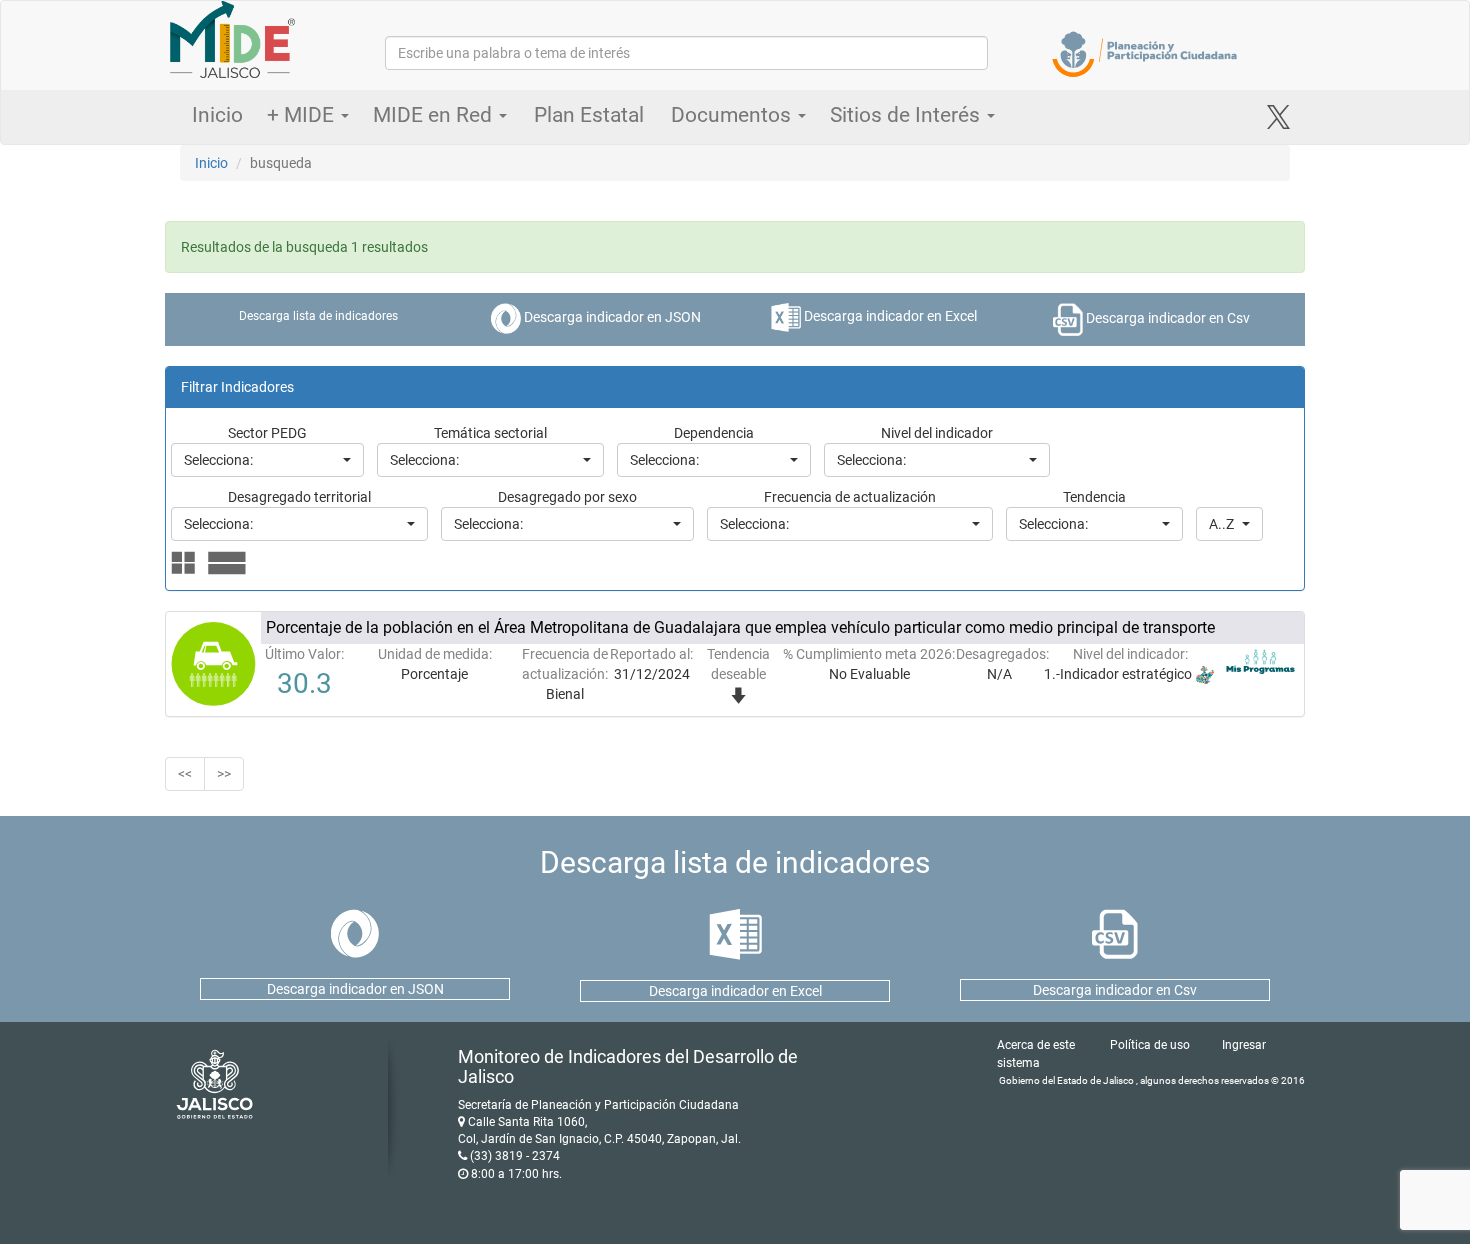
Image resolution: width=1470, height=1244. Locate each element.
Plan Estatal (589, 115)
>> (224, 774)
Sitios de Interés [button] (907, 115)
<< (185, 774)
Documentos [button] (733, 115)
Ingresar (1244, 1045)
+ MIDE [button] (303, 115)
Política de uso (1150, 1045)
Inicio (217, 115)
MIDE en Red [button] (435, 115)
